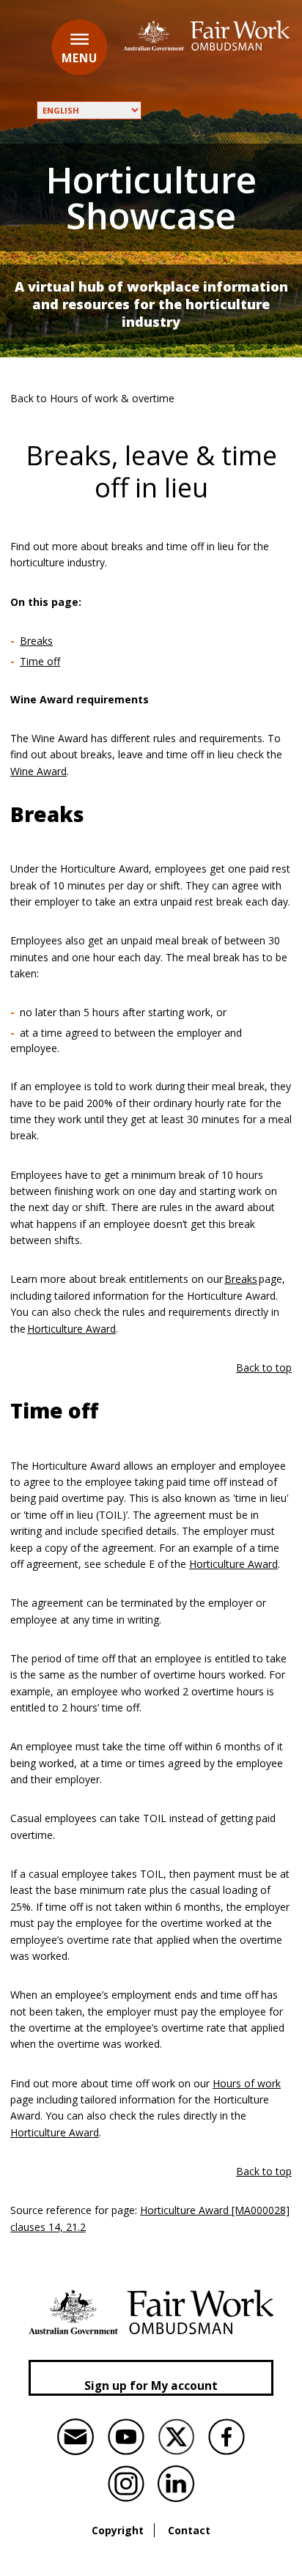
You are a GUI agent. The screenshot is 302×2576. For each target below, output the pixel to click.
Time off (40, 661)
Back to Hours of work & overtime (92, 398)
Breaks (36, 641)
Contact (189, 2530)
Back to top (264, 1367)
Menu (80, 58)
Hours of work (247, 2083)
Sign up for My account (151, 2386)
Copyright (118, 2530)
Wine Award (38, 771)
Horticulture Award (71, 1329)
